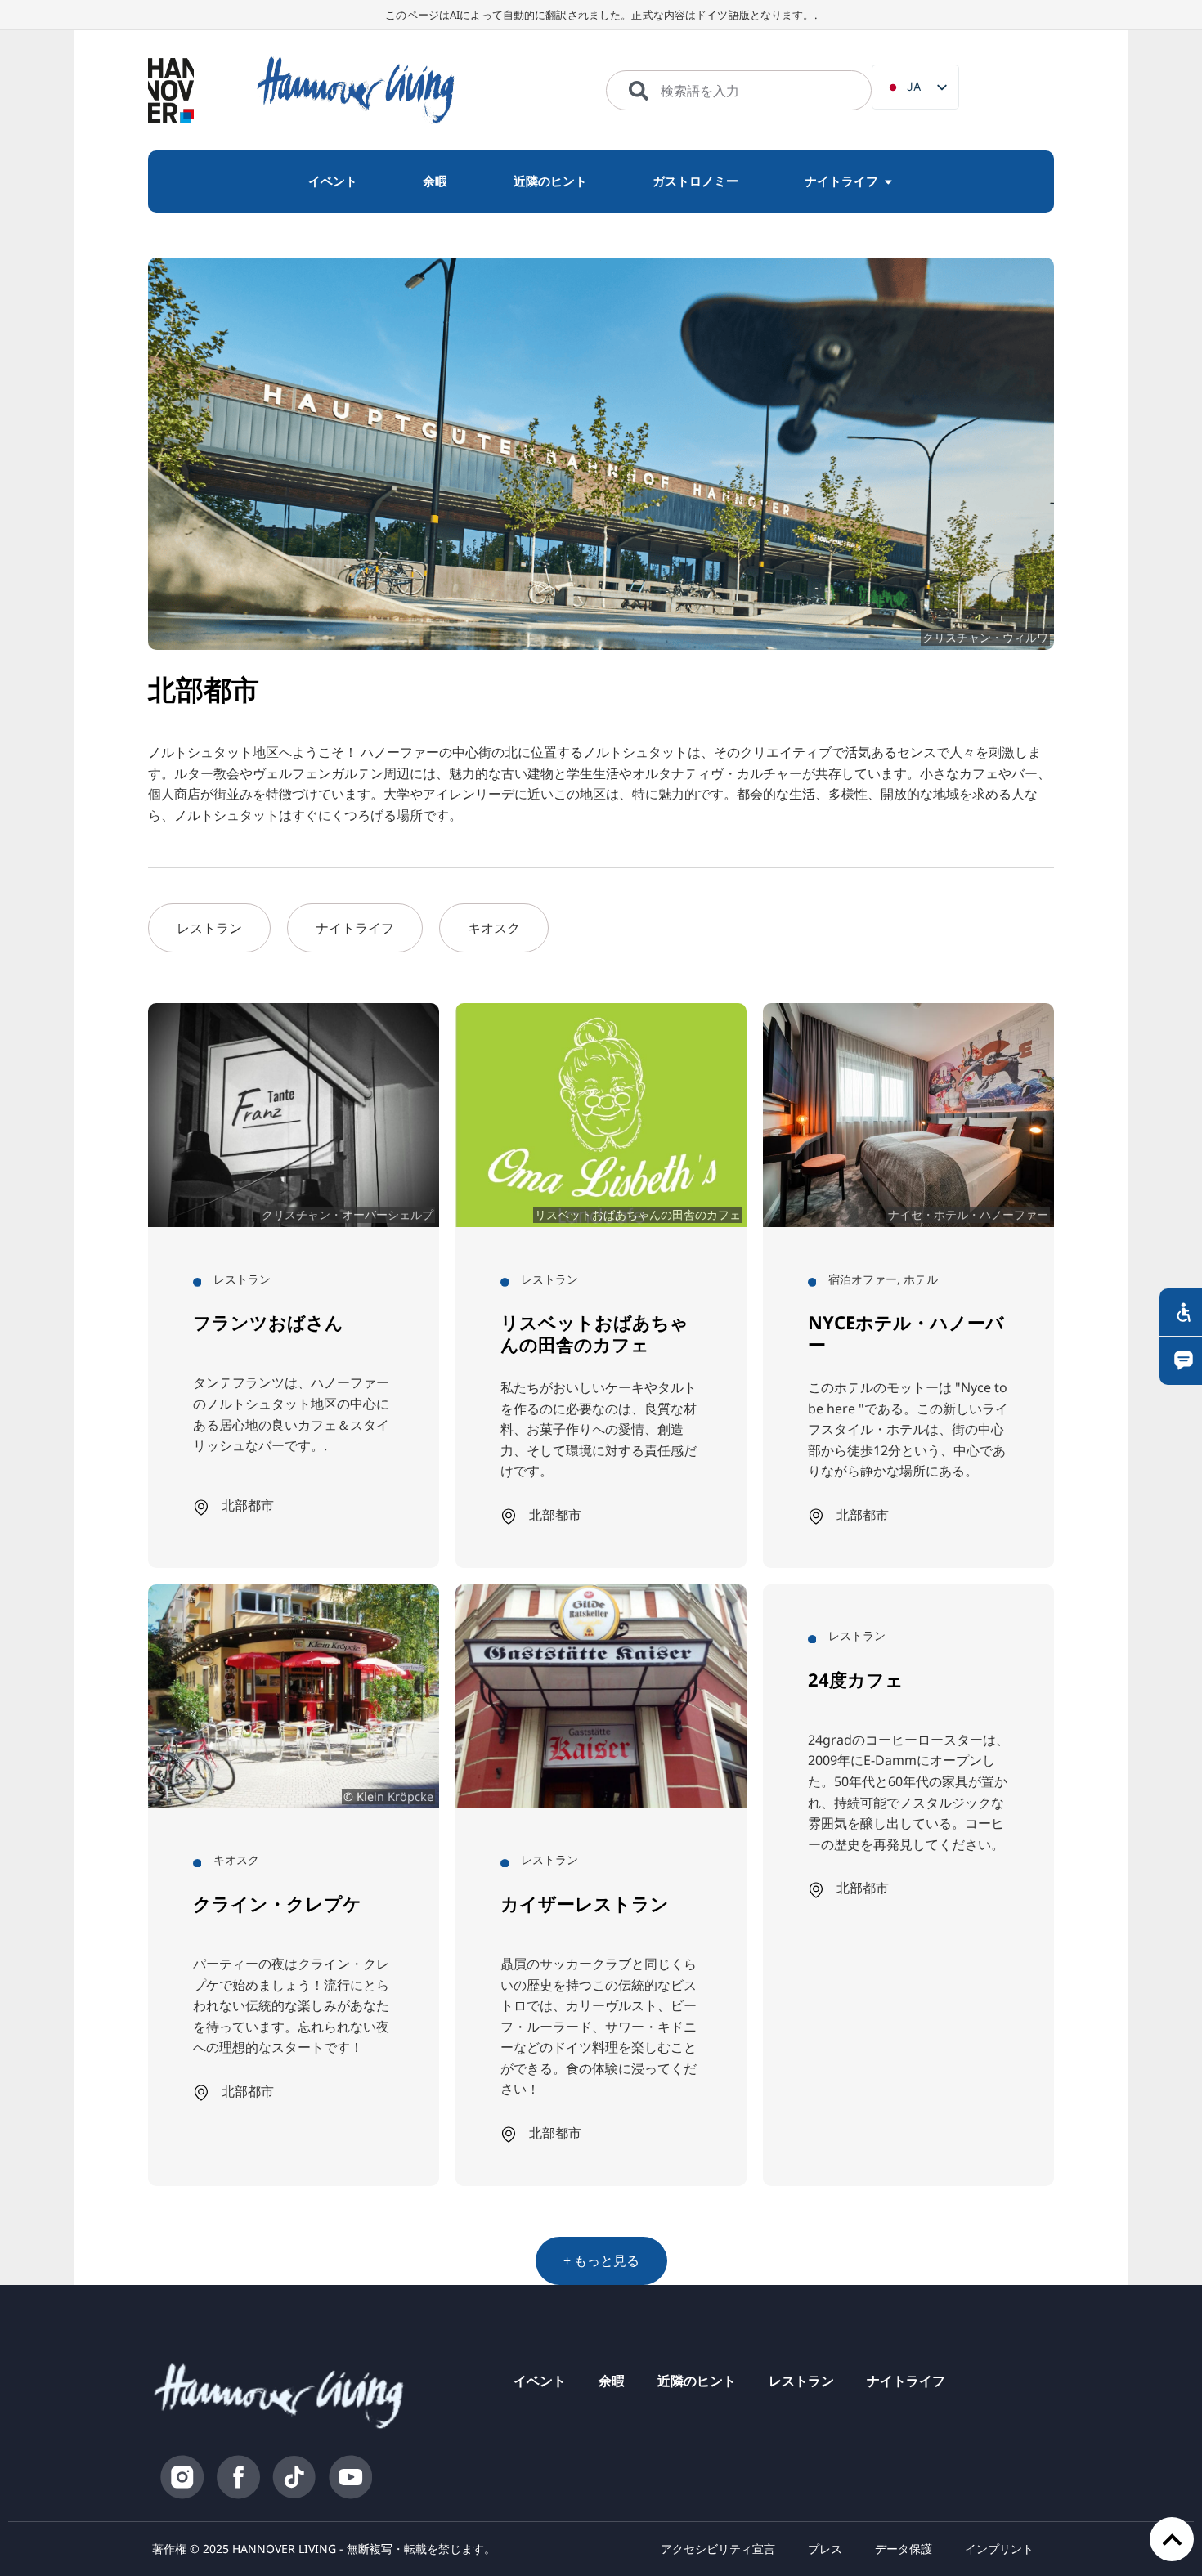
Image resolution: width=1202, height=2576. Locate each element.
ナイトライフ (906, 2381)
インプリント (999, 2549)
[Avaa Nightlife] (888, 181)
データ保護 (904, 2549)
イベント (540, 2381)
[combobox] (739, 91)
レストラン (801, 2381)
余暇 (612, 2381)
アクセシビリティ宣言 (718, 2549)
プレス (825, 2549)
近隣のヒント (697, 2381)
